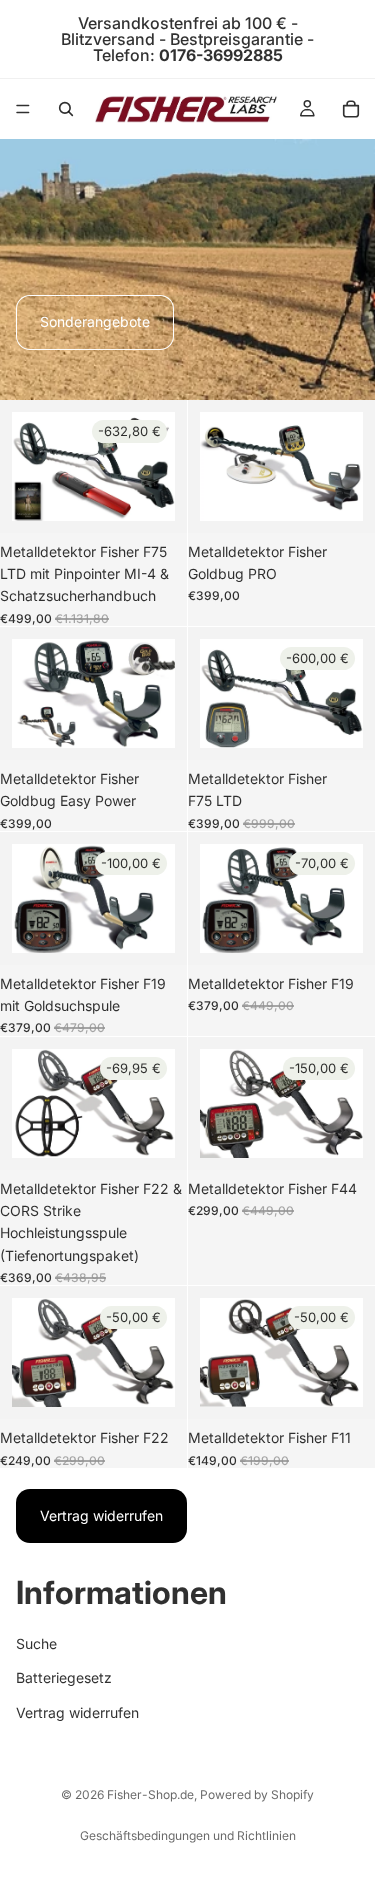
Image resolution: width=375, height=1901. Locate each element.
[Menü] (23, 109)
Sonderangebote (95, 321)
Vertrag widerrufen (101, 1515)
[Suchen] (66, 109)
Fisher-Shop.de (150, 1794)
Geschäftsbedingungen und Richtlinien (188, 1835)
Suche (36, 1643)
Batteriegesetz (64, 1677)
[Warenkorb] (351, 109)
